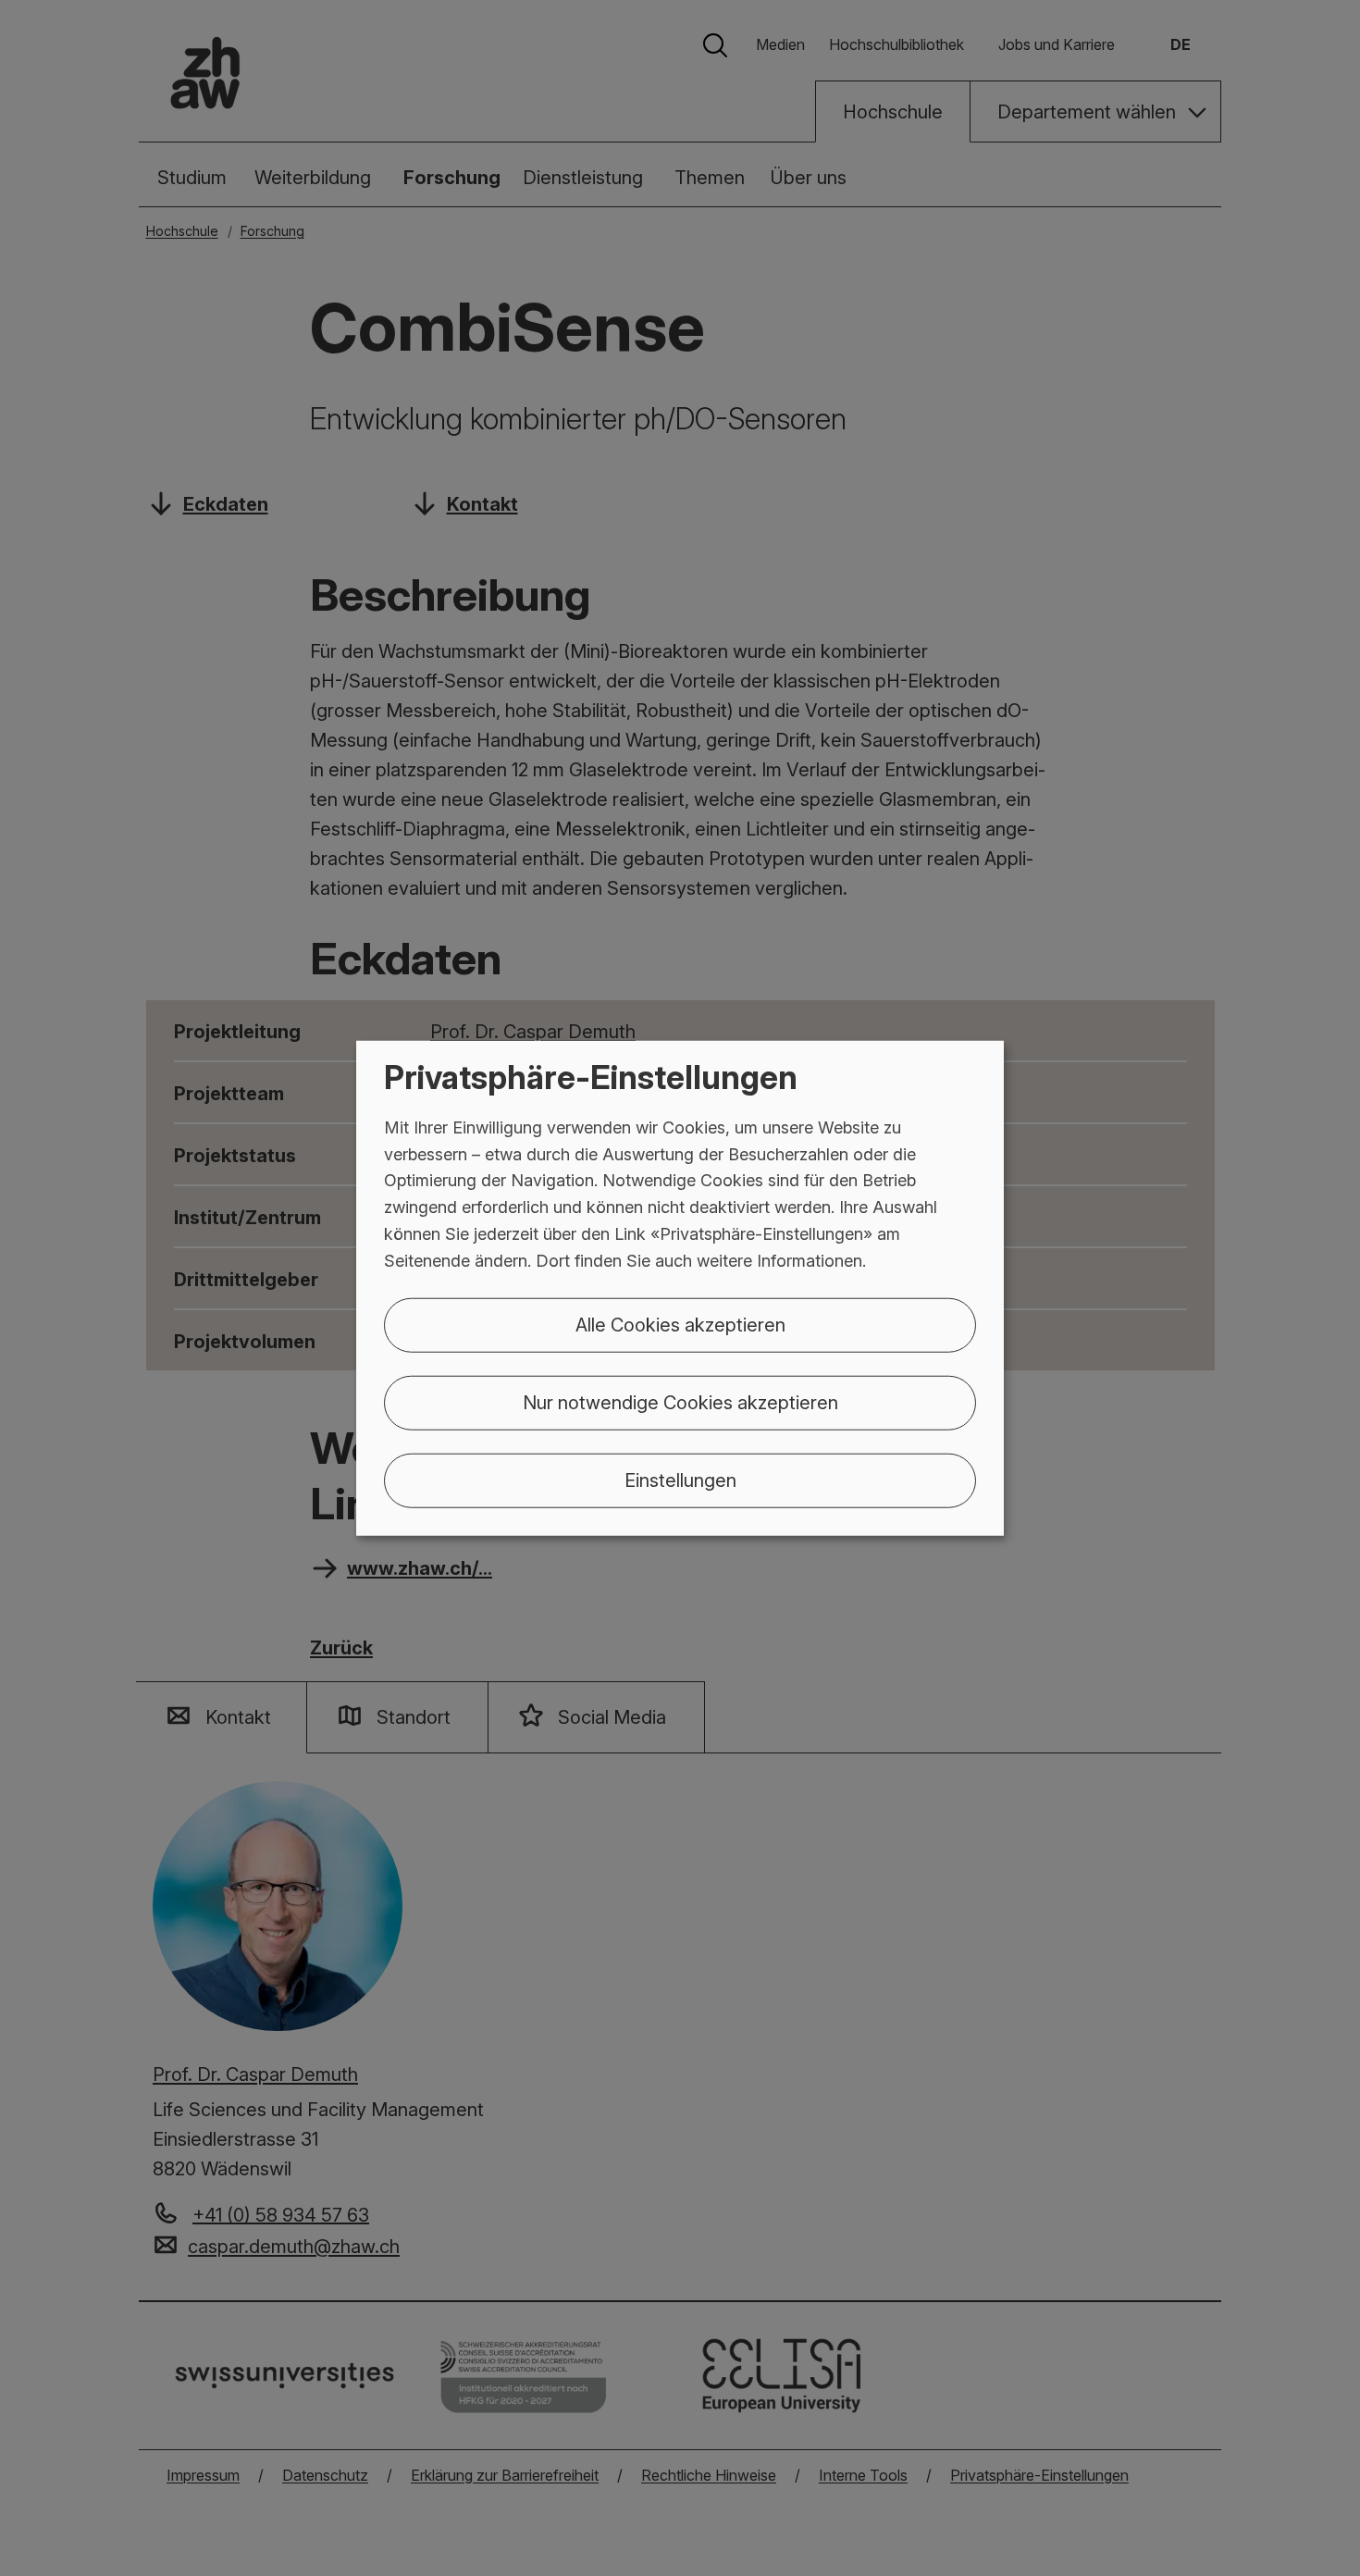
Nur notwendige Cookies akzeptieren (680, 1402)
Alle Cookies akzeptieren (680, 1324)
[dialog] (680, 1288)
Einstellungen (680, 1480)
